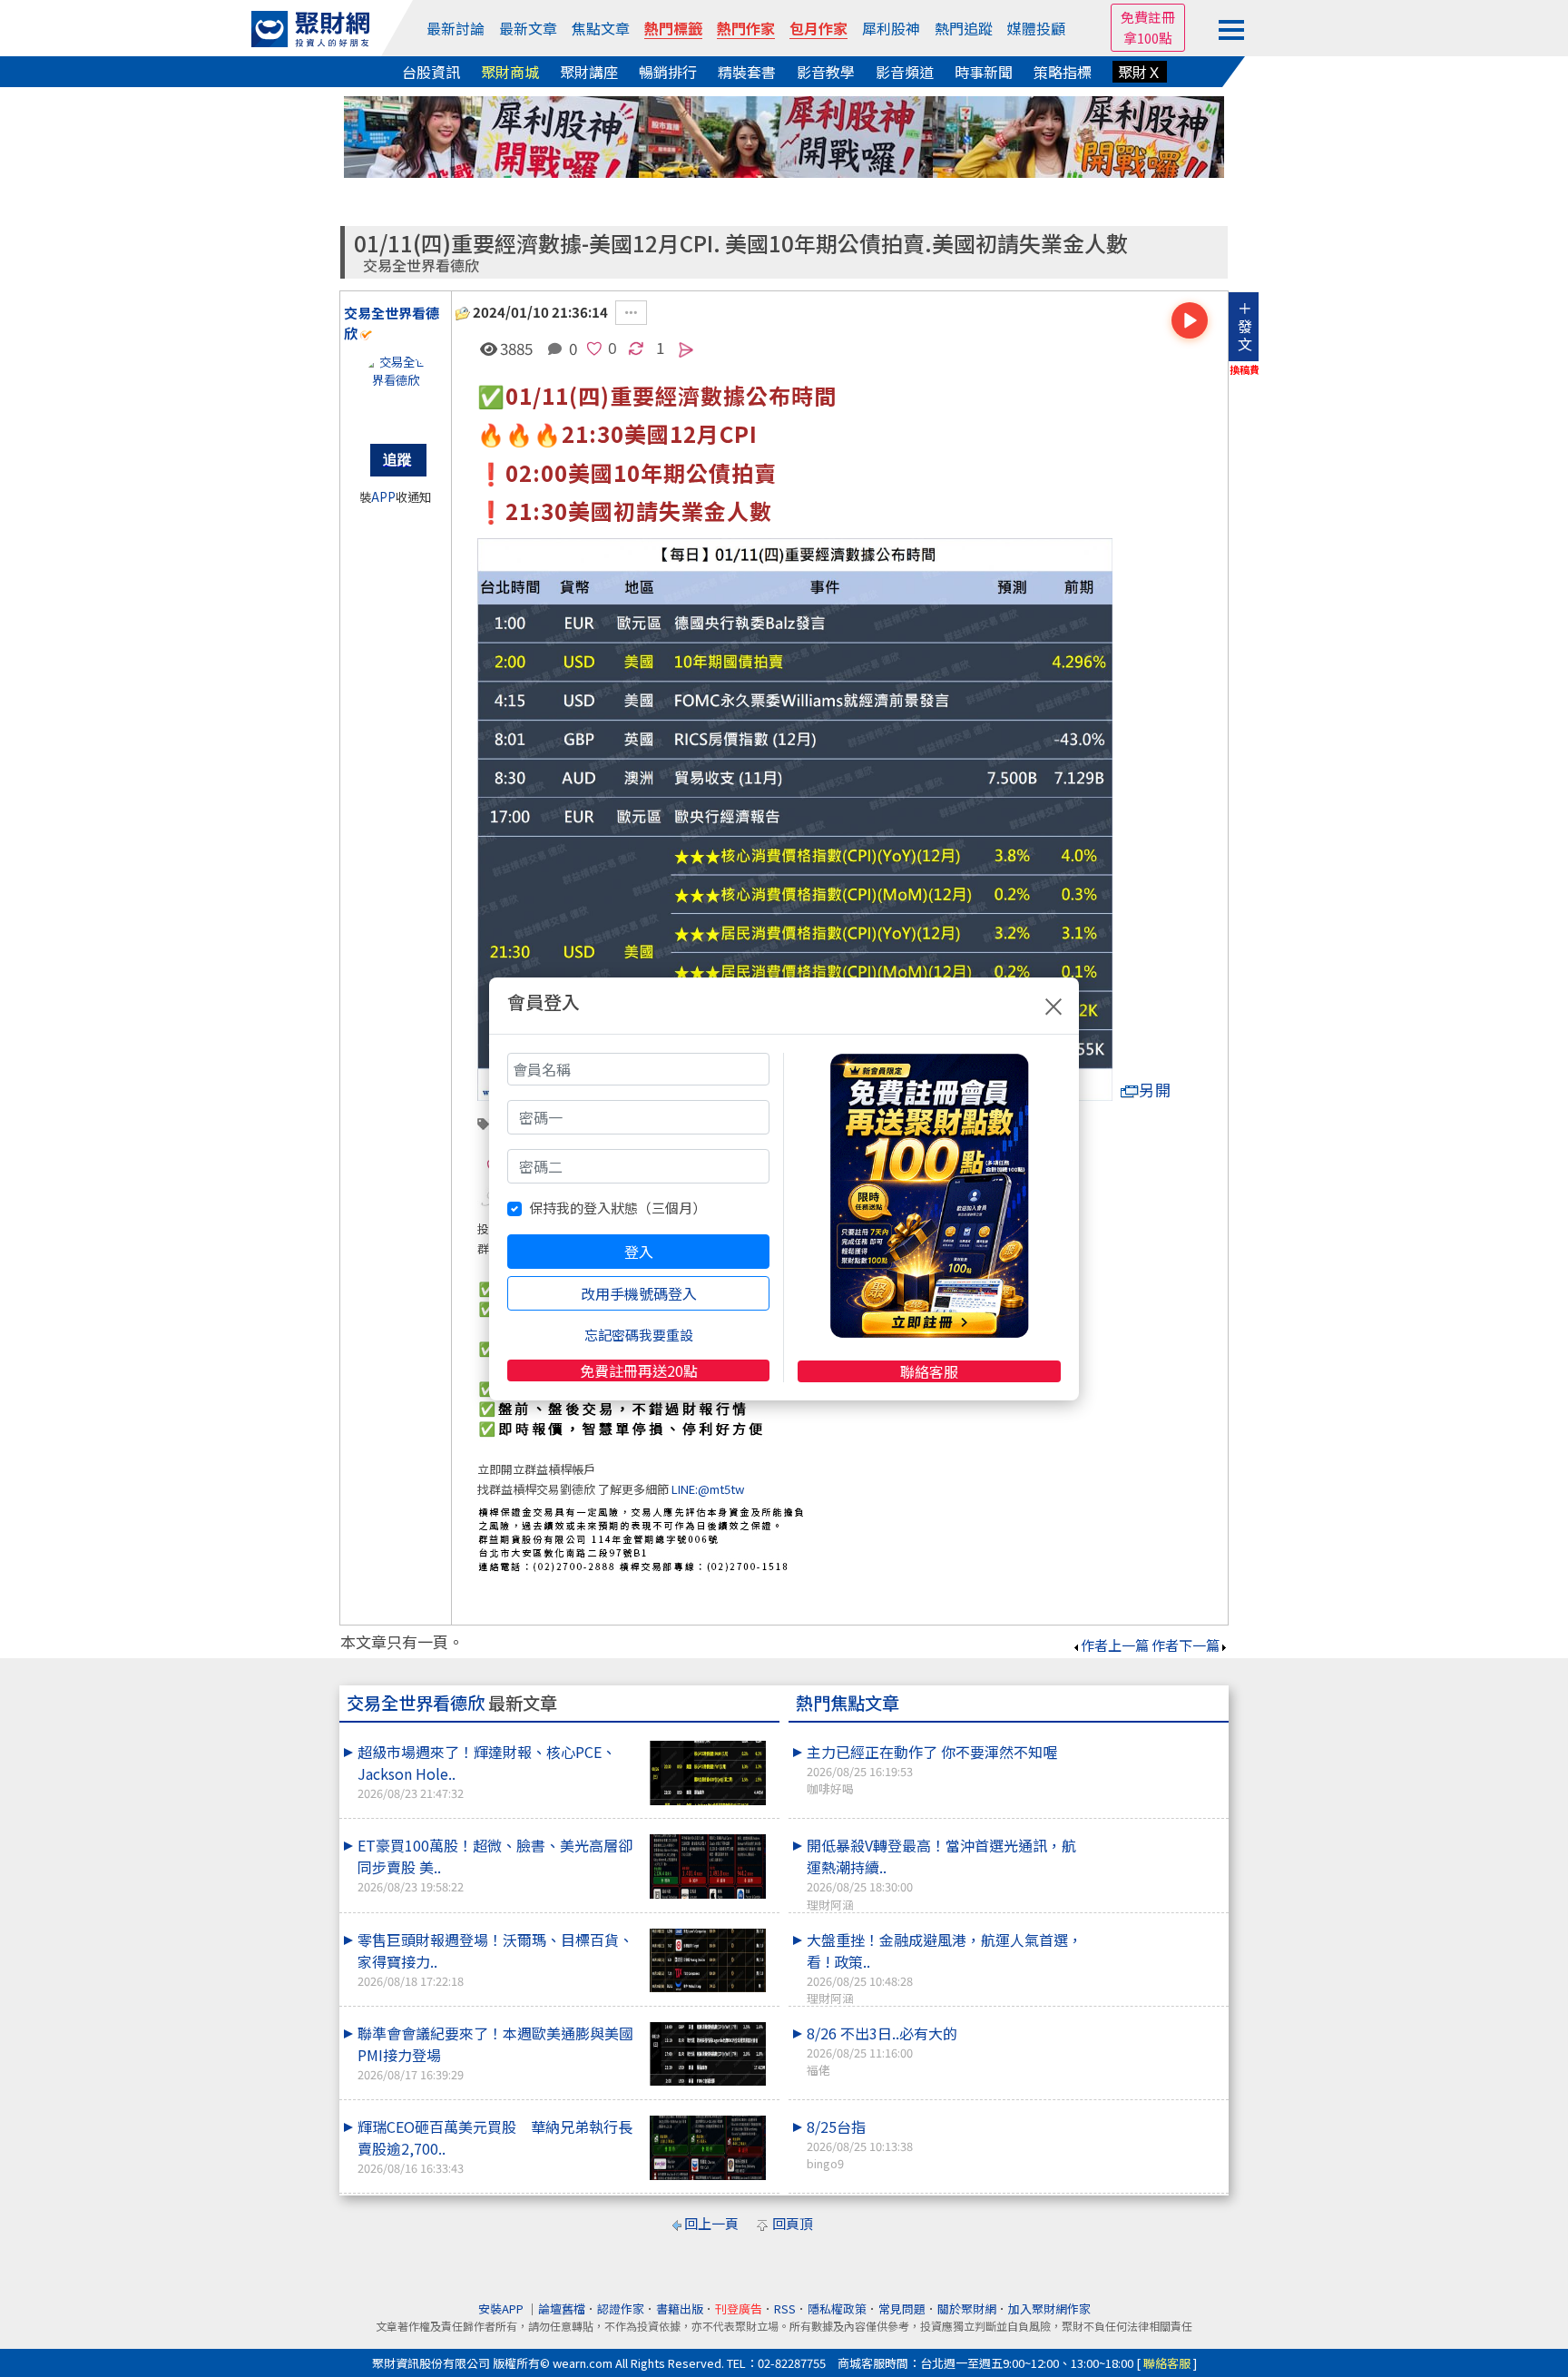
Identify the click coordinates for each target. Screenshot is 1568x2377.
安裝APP (502, 2308)
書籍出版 (680, 2308)
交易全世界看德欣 (421, 265)
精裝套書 (747, 72)
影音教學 (826, 72)
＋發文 (1245, 326)
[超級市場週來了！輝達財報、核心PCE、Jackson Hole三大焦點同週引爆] (708, 1773)
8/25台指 (860, 2144)
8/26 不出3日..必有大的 (882, 2050)
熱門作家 (746, 28)
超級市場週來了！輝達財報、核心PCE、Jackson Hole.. (487, 1771)
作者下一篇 (1186, 1645)
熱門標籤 (673, 28)
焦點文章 (601, 28)
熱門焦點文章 (848, 1703)
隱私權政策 (837, 2308)
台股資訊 (431, 72)
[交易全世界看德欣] (396, 389)
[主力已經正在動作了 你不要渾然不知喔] (1157, 1741)
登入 (639, 1252)
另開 (1155, 1090)
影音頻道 (905, 72)
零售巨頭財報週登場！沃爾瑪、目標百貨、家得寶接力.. (495, 1959)
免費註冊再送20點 (639, 1370)
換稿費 (1245, 369)
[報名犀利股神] (784, 135)
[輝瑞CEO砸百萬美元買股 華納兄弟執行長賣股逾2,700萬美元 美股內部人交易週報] (708, 2148)
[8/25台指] (1157, 2116)
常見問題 (902, 2308)
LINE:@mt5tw (708, 1489)
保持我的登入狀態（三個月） (617, 1208)
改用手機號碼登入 (639, 1293)
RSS (785, 2308)
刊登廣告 (739, 2308)
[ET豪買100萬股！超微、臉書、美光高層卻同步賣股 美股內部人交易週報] (708, 1866)
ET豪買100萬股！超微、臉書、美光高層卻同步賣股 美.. (495, 1865)
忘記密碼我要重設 (639, 1335)
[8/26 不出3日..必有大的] (1157, 2022)
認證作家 (621, 2308)
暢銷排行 (668, 72)
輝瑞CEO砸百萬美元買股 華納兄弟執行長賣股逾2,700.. (495, 2146)
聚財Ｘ (1140, 72)
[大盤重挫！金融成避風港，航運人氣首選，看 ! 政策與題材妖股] (1157, 1929)
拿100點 (1148, 38)
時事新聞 (984, 72)
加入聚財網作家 (1049, 2308)
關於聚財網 (967, 2308)
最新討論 (456, 28)
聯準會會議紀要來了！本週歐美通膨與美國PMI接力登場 (495, 2053)
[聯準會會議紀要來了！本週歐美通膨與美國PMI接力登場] (708, 2054)
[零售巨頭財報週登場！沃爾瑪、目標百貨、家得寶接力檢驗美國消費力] (708, 1961)
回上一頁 (711, 2223)
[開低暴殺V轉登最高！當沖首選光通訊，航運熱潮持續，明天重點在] (1157, 1834)
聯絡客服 (929, 1371)
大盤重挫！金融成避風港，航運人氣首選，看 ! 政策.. (945, 1968)
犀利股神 (891, 28)
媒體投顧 (1036, 28)
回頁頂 (793, 2223)
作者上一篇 (1115, 1645)
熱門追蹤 (964, 28)
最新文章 (528, 28)
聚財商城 (510, 72)
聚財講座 (589, 72)
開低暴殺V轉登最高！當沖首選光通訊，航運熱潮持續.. (941, 1873)
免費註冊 (1148, 17)
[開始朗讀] (1190, 320)
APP (383, 497)
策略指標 (1063, 72)
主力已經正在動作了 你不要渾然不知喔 (932, 1769)
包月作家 (818, 28)
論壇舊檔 (562, 2308)
